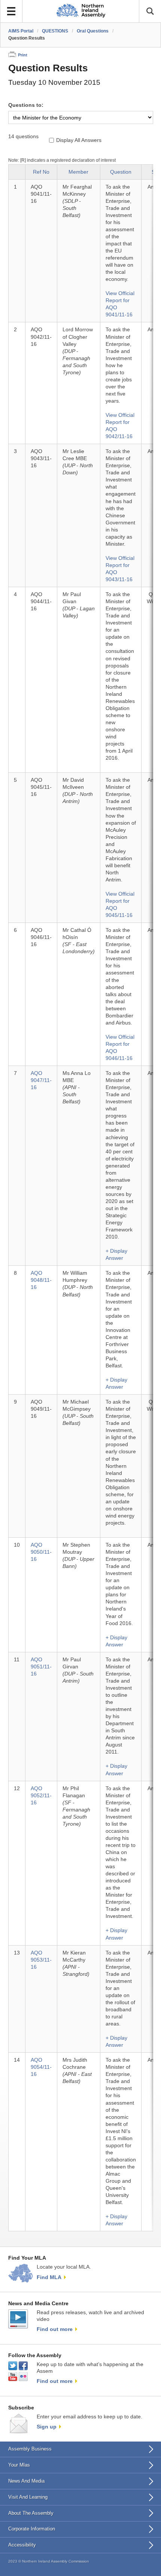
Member (78, 172)
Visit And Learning (28, 2497)
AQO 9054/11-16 (41, 2067)
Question (121, 172)
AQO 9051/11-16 (41, 1667)
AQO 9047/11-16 (41, 1080)
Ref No (41, 172)
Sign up (47, 2427)
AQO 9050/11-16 (41, 1552)
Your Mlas (19, 2465)
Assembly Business (30, 2449)
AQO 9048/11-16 (41, 1280)
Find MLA (49, 2277)
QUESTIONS (55, 31)
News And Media (26, 2481)
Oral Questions (93, 31)
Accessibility (22, 2545)
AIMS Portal (21, 31)
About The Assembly (31, 2513)
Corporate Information (32, 2529)
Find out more (55, 2329)
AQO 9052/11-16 (41, 1796)
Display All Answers (79, 140)
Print (23, 55)
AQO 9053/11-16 (41, 1960)
